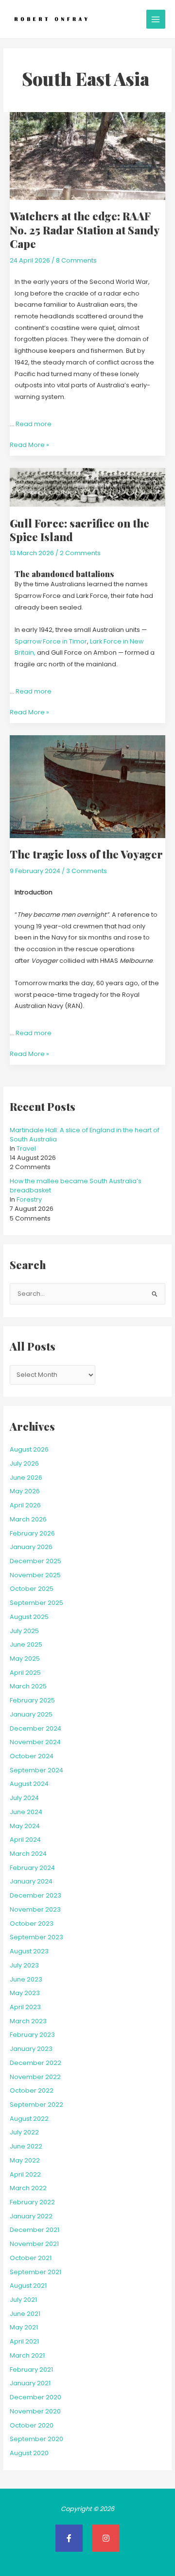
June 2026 (26, 1478)
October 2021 (31, 2258)
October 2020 (32, 2425)
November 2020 (35, 2411)
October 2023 (32, 1924)
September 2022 (36, 2105)
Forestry (29, 1199)
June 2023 (26, 1979)
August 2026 (29, 1449)
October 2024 (32, 1756)
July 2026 (24, 1463)
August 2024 (29, 1784)
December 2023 (35, 1895)
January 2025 (31, 1714)
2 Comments (80, 553)
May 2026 (25, 1491)
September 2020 (36, 2439)
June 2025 (26, 1644)
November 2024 (35, 1742)
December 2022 (35, 2063)
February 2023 (32, 2035)
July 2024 (24, 1798)
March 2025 (28, 1686)
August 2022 (29, 2119)
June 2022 (26, 2146)
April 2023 (25, 2007)
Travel (26, 1148)
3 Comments (87, 871)
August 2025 (29, 1617)
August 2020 (29, 2453)
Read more (34, 424)
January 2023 (31, 2049)
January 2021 (30, 2383)
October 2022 (32, 2090)
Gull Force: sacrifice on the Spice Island (79, 530)
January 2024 (31, 1881)
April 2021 (24, 2341)
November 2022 (35, 2077)
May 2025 (25, 1659)
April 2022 (25, 2174)
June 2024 (26, 1812)
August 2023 (29, 1951)
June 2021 (25, 2314)
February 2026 (32, 1533)
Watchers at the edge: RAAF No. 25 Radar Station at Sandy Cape (84, 230)
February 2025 (32, 1700)
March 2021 (27, 2355)
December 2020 (35, 2397)
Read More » (29, 444)
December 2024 (35, 1728)
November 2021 (34, 2244)
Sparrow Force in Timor (51, 641)
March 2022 (28, 2188)
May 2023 (25, 1993)
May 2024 (25, 1826)
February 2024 (32, 1868)
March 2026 (28, 1519)
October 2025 (32, 1589)
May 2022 (25, 2160)
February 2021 (31, 2370)
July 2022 (24, 2132)
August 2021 (28, 2286)
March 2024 (28, 1854)
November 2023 (35, 1909)
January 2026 (31, 1547)
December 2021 (35, 2230)
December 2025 (35, 1561)
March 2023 (28, 2021)
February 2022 (32, 2202)
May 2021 (24, 2327)
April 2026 (25, 1505)
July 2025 (24, 1631)
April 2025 (25, 1673)
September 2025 (36, 1603)
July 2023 (24, 1965)
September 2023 (36, 1937)
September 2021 (35, 2272)
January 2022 (31, 2216)
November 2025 (35, 1575)
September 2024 (36, 1770)
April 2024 (25, 1840)
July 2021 (23, 2300)
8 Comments (76, 260)
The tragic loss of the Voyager (86, 854)
